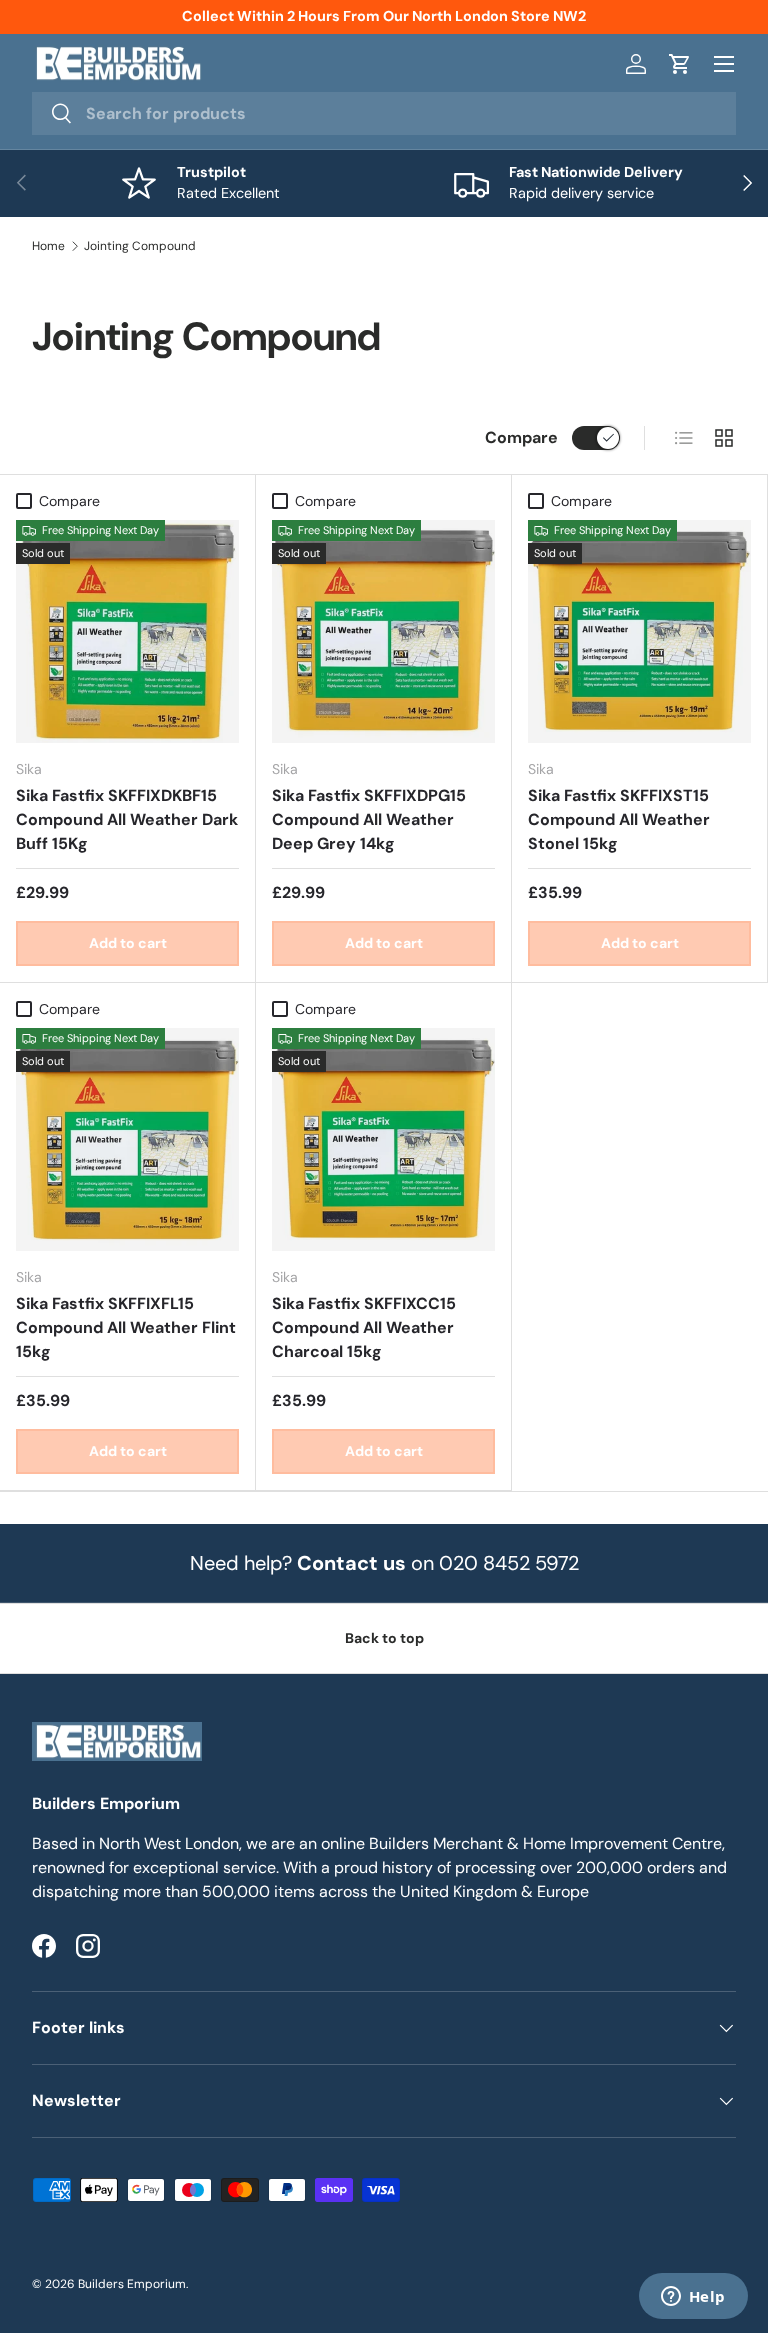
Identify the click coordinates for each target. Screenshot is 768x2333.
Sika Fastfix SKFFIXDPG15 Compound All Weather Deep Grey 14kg (369, 819)
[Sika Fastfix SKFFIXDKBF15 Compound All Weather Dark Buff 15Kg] (127, 631)
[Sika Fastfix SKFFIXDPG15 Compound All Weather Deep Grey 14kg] (383, 631)
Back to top (384, 1638)
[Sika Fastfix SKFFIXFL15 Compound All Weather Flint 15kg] (127, 1139)
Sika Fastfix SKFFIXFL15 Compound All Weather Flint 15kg (126, 1327)
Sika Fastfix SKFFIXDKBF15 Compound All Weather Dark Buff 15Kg (127, 819)
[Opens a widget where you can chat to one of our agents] (693, 2298)
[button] (680, 64)
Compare (521, 437)
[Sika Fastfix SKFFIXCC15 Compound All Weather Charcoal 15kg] (383, 1139)
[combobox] (384, 113)
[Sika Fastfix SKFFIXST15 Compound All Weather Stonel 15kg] (639, 631)
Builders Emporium (132, 2284)
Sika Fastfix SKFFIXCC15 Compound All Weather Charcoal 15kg (364, 1327)
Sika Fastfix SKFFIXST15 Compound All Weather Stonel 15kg (619, 819)
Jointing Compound (140, 246)
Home (48, 246)
